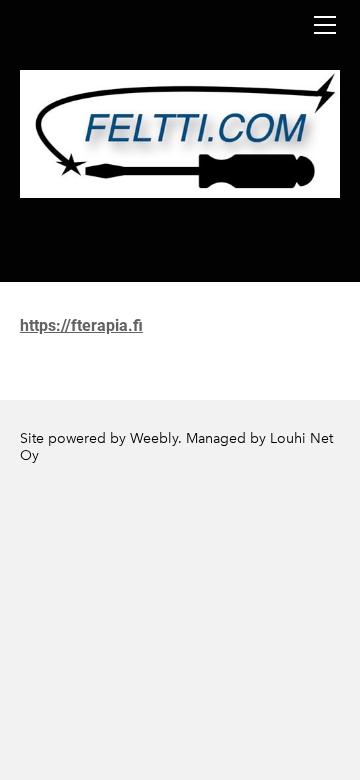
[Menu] (325, 25)
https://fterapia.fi (81, 325)
